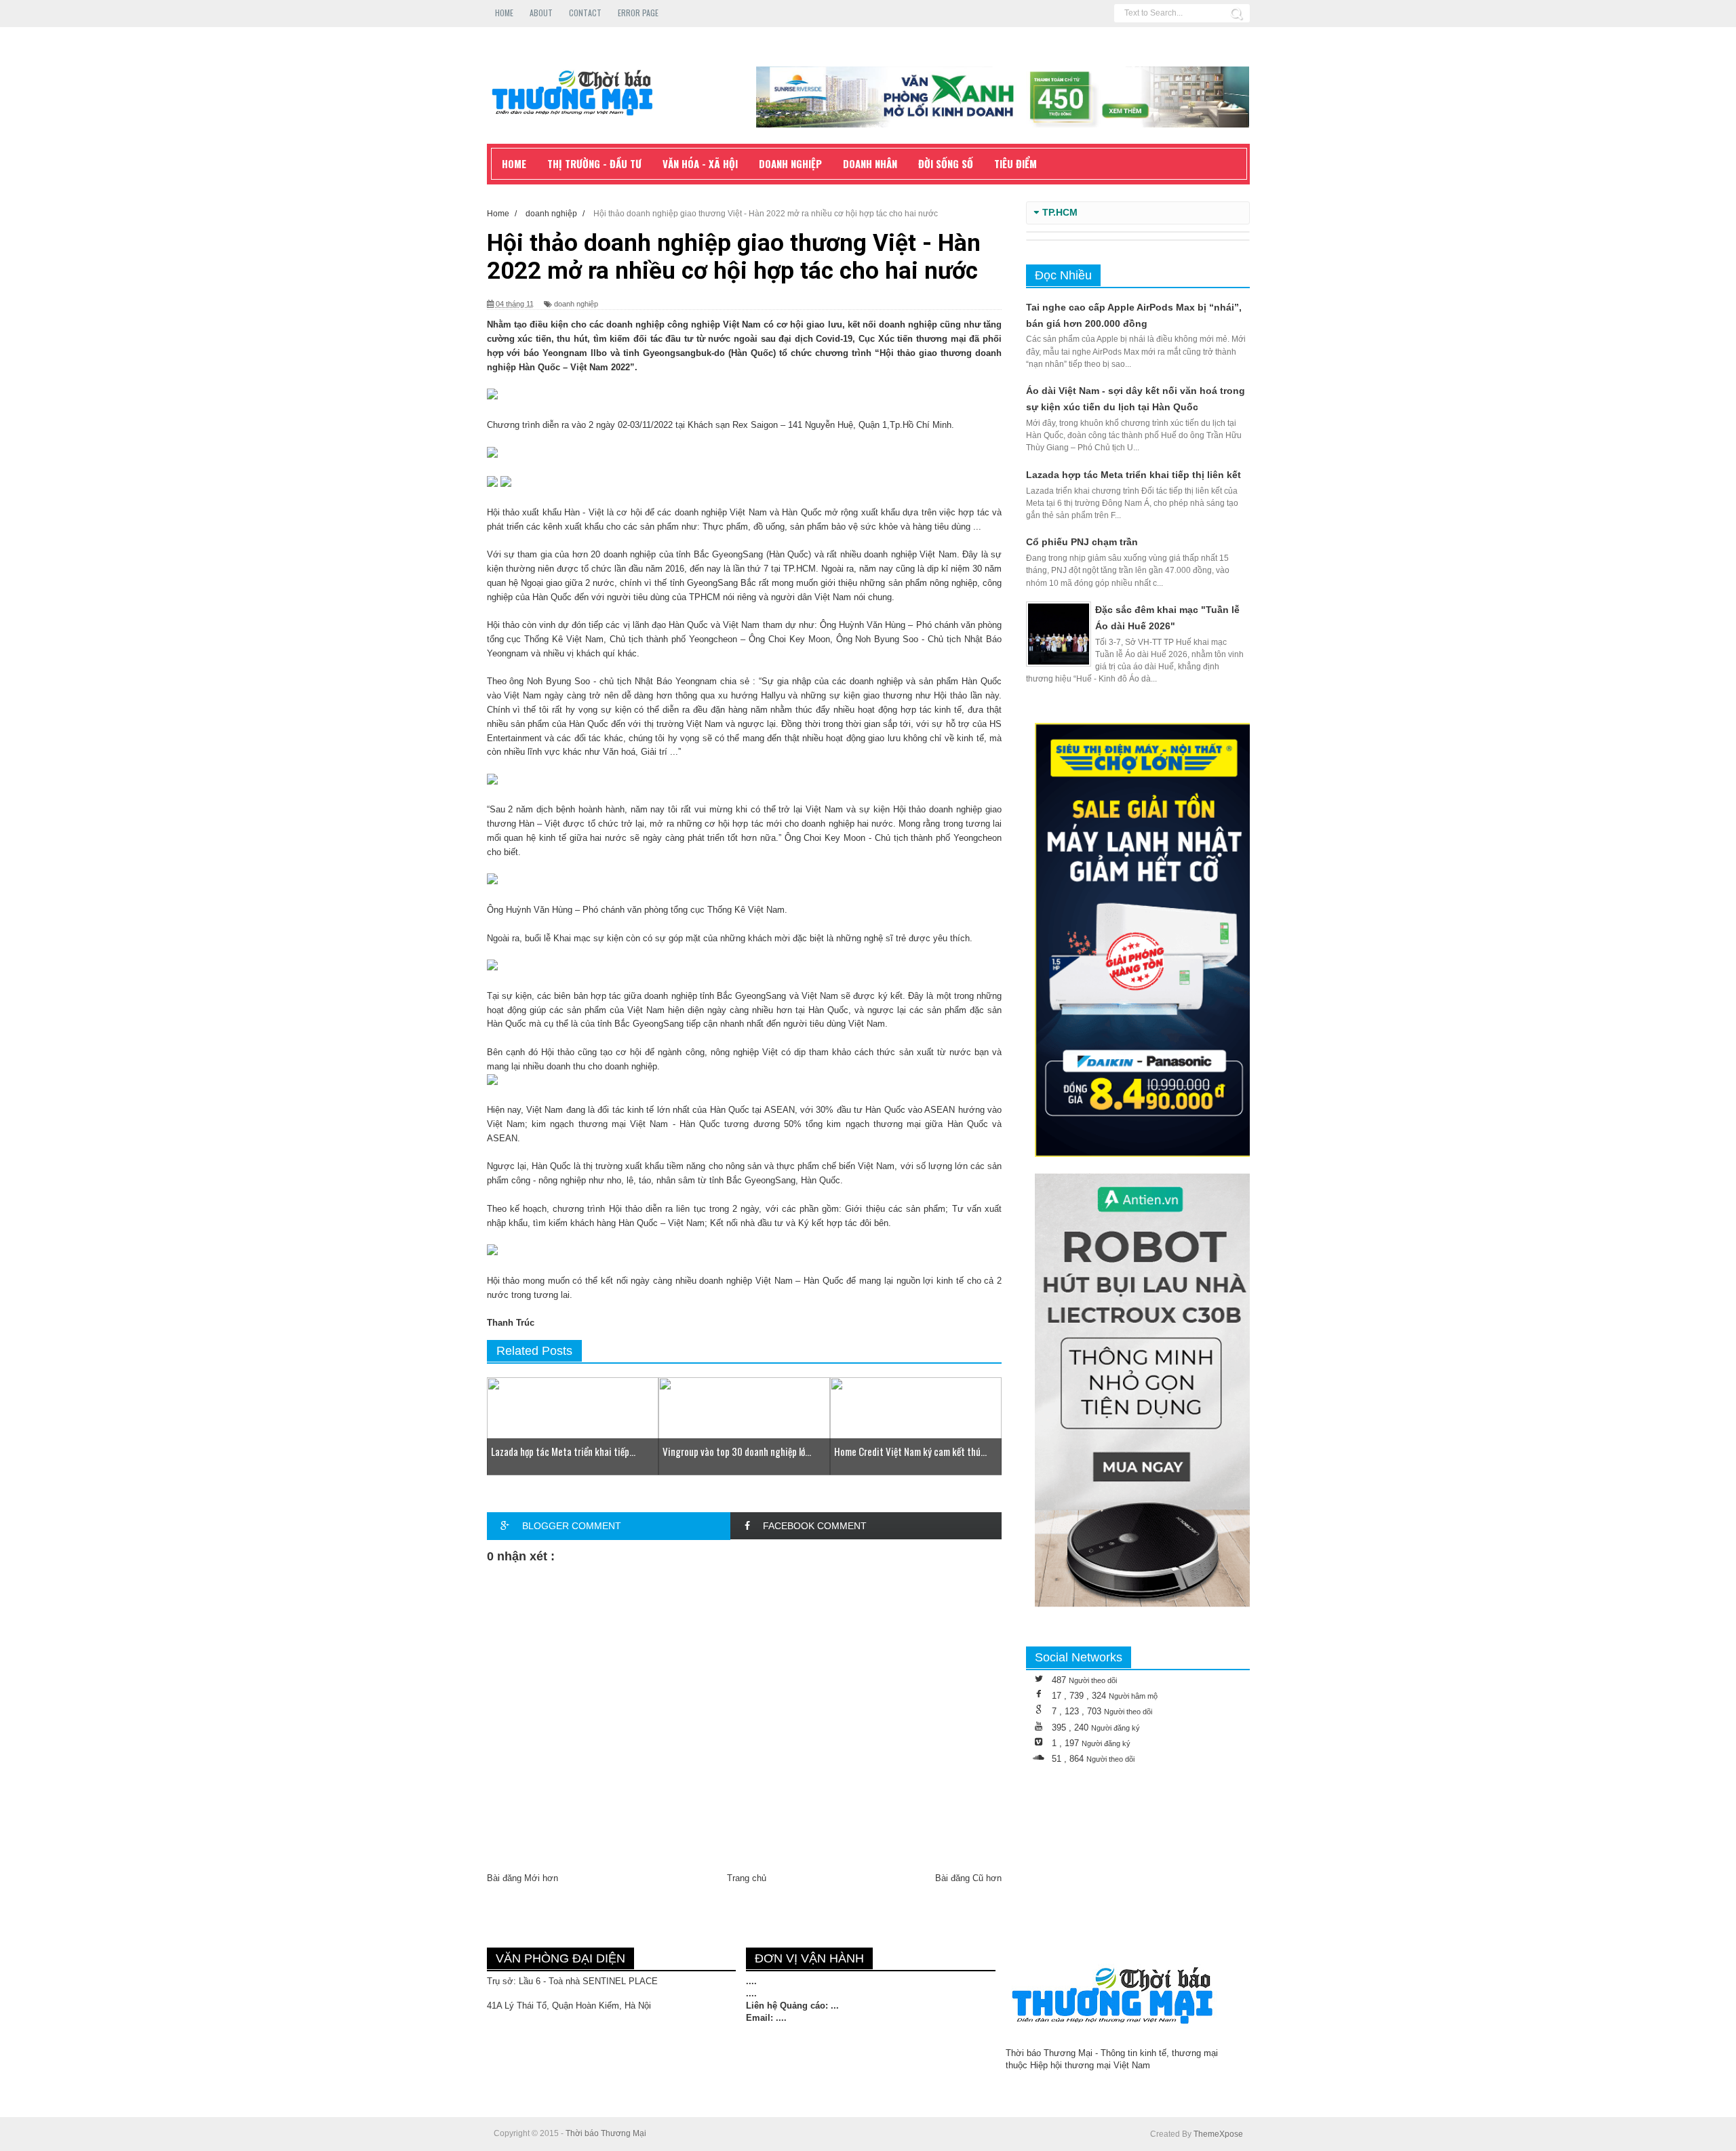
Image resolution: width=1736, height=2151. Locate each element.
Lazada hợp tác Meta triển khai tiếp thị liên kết (1133, 475)
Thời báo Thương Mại (606, 2133)
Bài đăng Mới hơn (522, 1878)
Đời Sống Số (946, 163)
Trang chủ (747, 1878)
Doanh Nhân (870, 163)
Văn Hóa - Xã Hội (700, 163)
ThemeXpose (1218, 2134)
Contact (585, 13)
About (541, 13)
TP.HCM (1060, 213)
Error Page (638, 13)
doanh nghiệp (576, 304)
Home (504, 13)
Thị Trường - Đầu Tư (594, 163)
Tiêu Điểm (1015, 163)
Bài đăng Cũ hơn (968, 1878)
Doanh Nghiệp (790, 163)
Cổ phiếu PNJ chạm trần (1082, 542)
